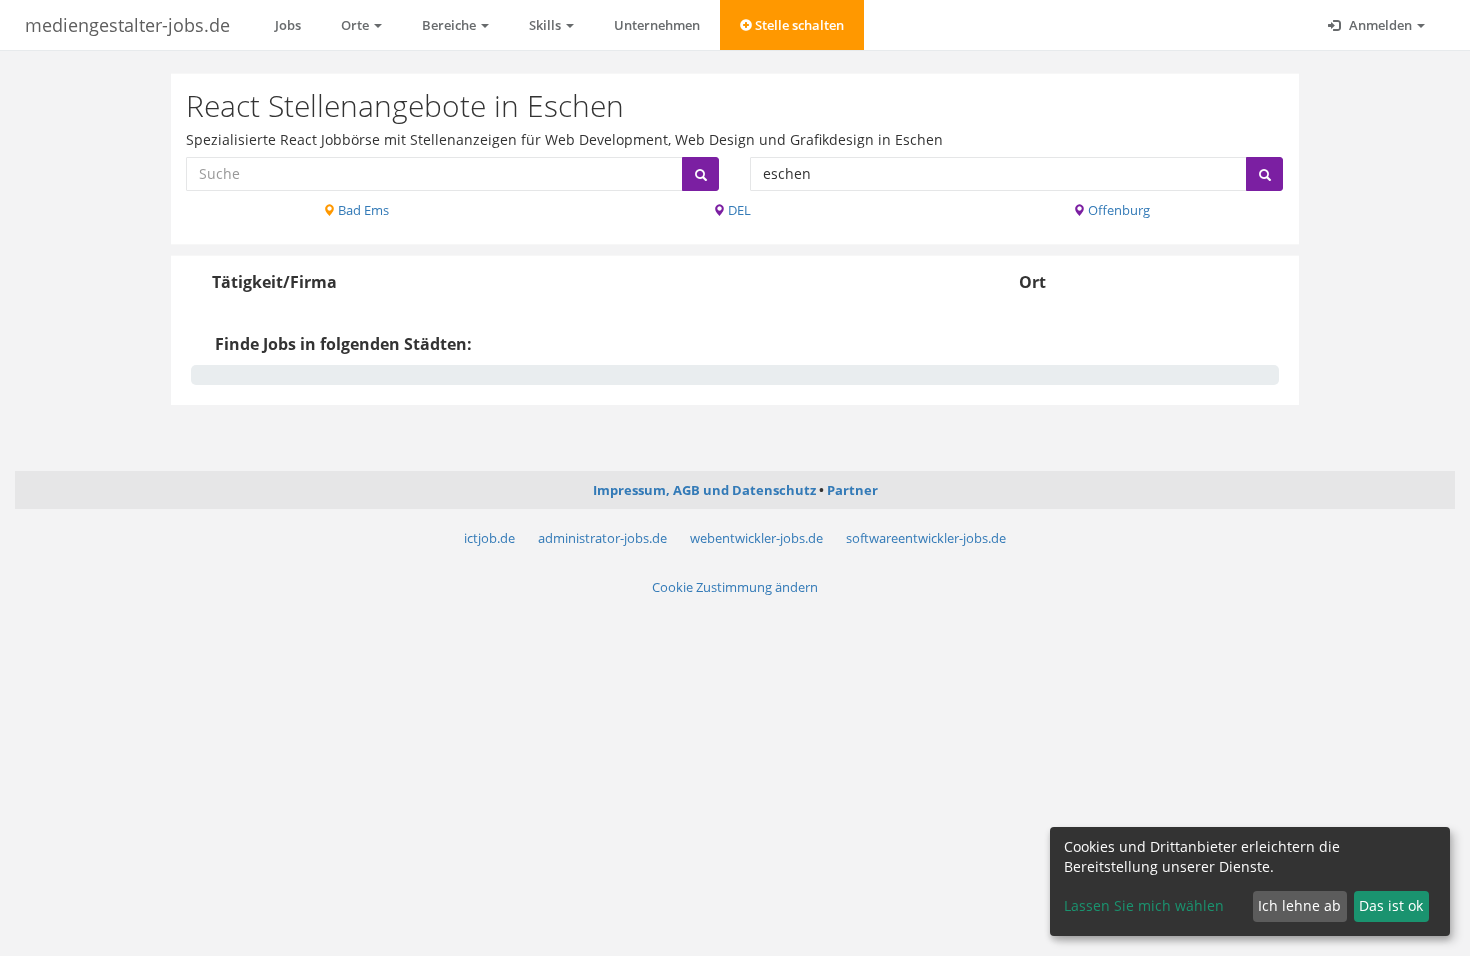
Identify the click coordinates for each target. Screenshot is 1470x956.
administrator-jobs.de (602, 538)
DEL (738, 210)
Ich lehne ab (1299, 905)
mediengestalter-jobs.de (127, 25)
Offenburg (1117, 210)
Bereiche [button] (450, 25)
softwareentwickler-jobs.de (926, 538)
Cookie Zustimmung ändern (735, 587)
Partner (852, 490)
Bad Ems (362, 210)
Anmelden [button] (1380, 25)
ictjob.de (489, 538)
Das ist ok (1391, 905)
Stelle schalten (798, 25)
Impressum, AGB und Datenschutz (704, 490)
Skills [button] (546, 25)
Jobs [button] (288, 25)
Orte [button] (356, 25)
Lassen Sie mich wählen (1144, 905)
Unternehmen (657, 25)
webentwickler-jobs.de (756, 538)
